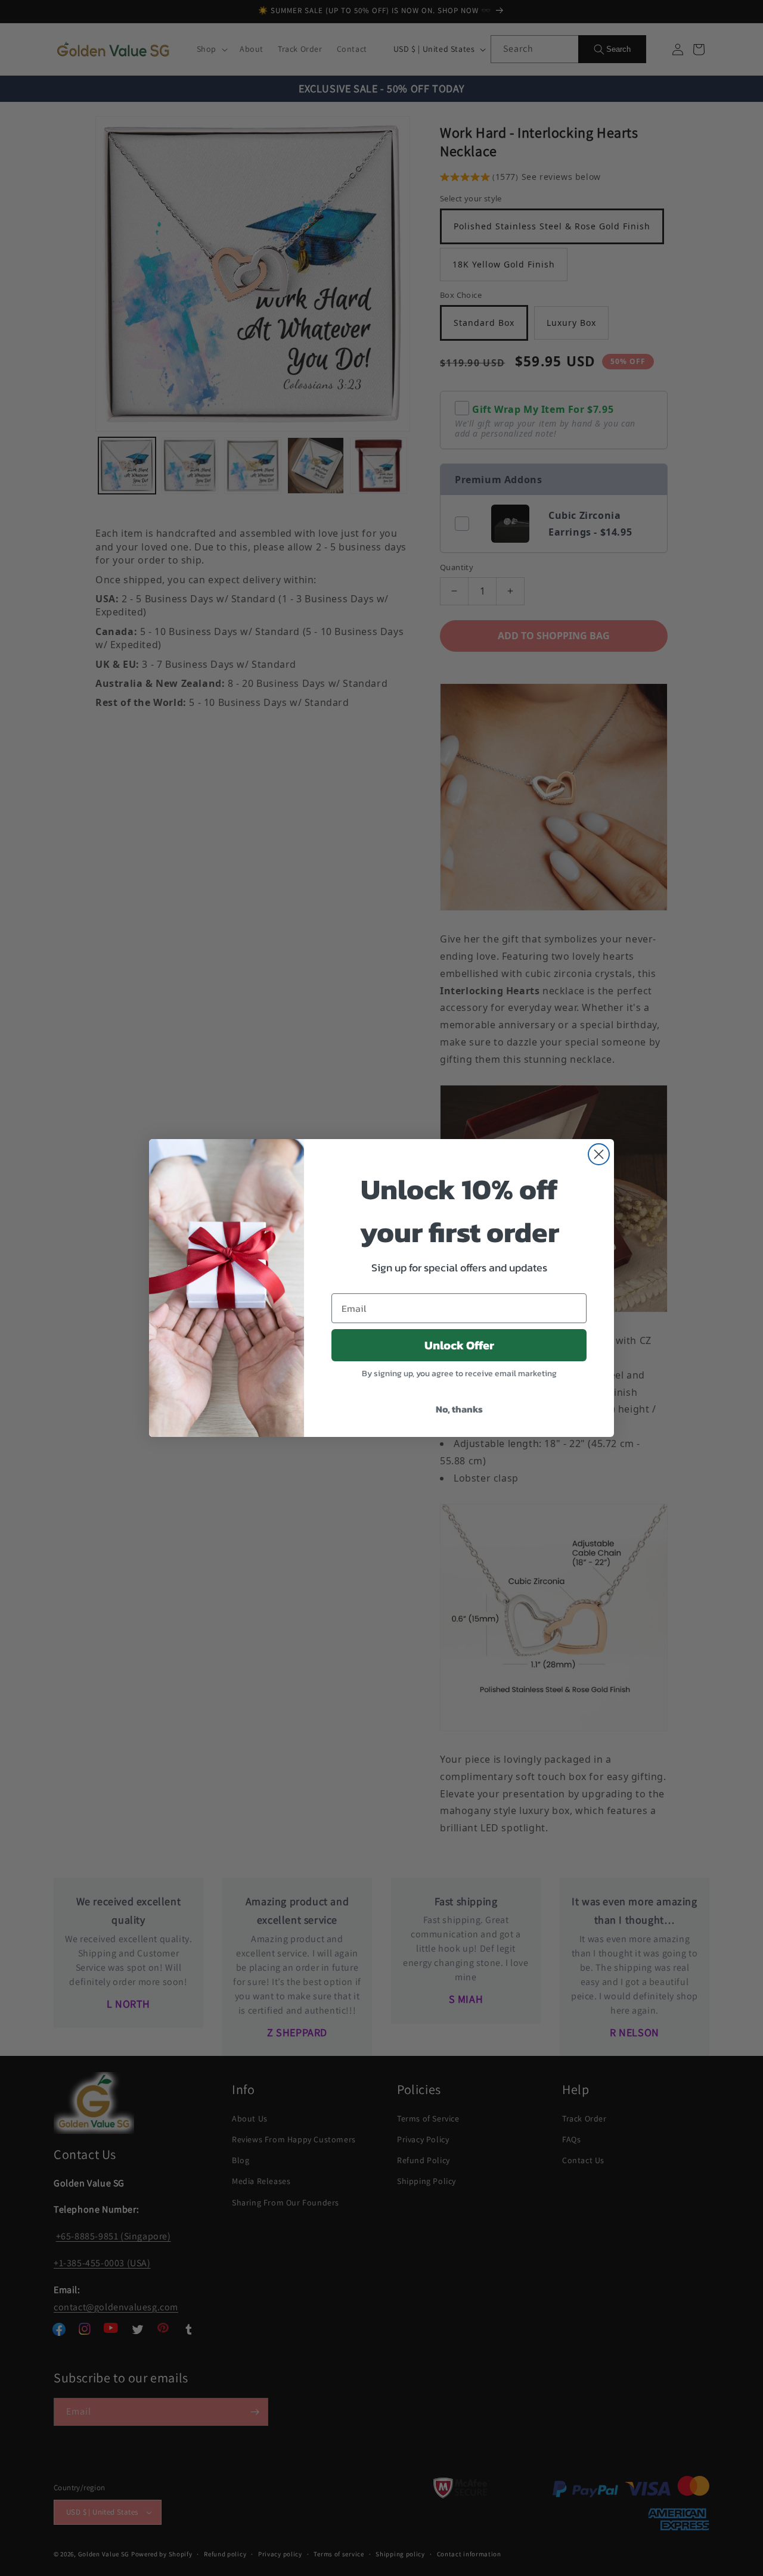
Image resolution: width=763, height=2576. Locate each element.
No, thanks (459, 1409)
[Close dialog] (599, 1154)
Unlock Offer (459, 1345)
